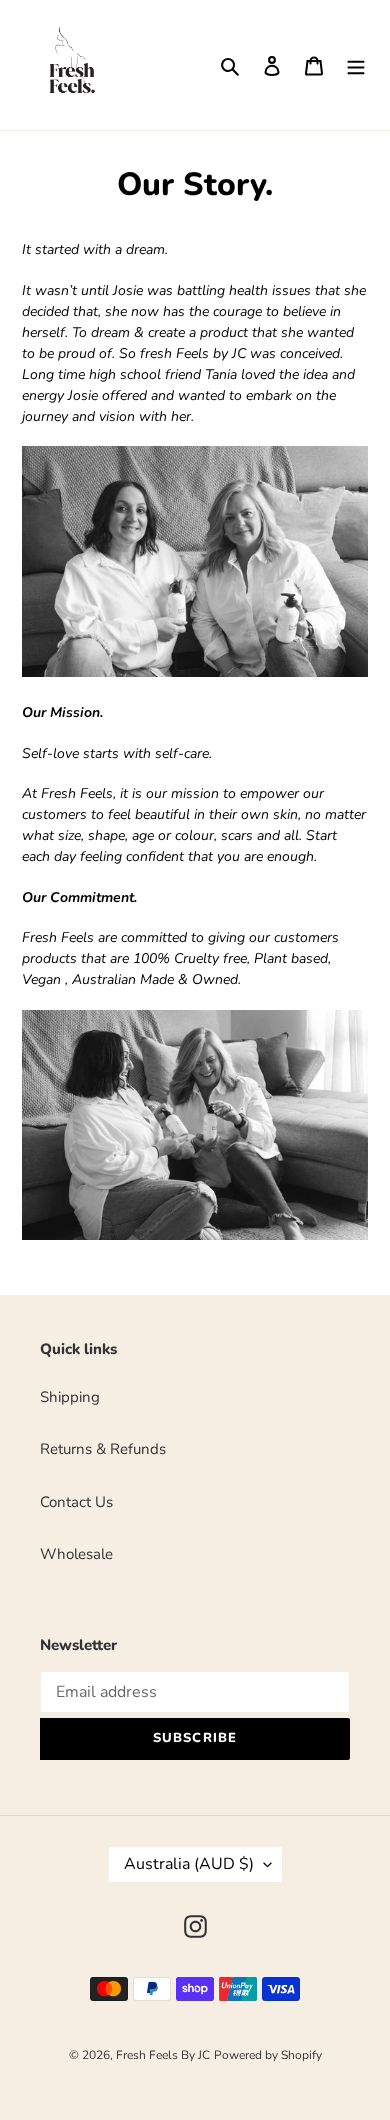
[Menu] (356, 65)
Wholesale (76, 1554)
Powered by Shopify (268, 2055)
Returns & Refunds (103, 1449)
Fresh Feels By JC (163, 2055)
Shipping (70, 1397)
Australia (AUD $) (189, 1864)
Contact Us (76, 1502)
